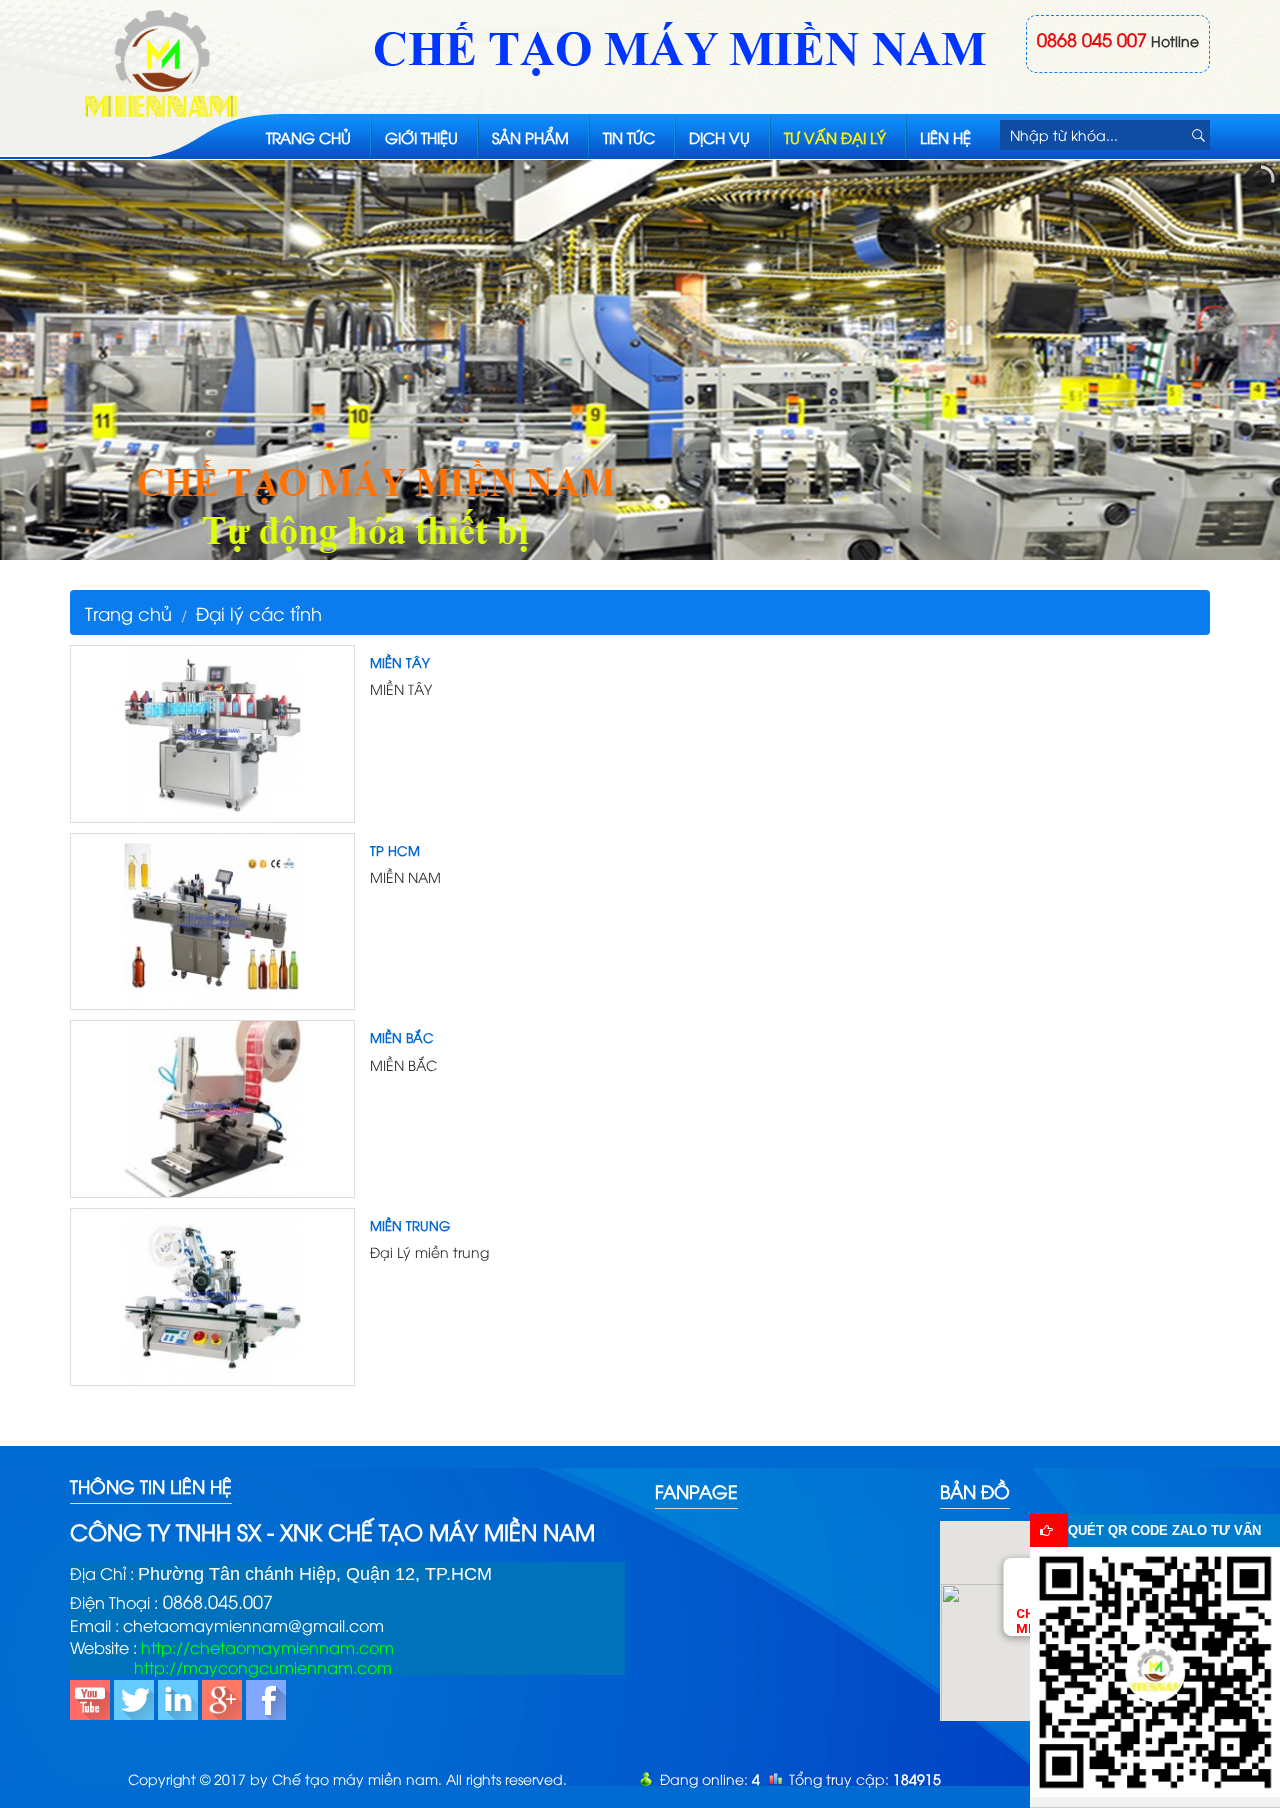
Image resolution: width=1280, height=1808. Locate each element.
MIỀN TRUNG (410, 1225)
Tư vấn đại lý (835, 137)
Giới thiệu (421, 137)
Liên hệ (945, 137)
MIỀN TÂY (400, 662)
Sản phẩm (530, 137)
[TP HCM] (212, 918)
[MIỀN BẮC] (212, 1106)
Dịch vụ (719, 137)
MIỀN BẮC (402, 1037)
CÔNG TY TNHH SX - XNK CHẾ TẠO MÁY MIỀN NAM (332, 1531)
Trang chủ (308, 137)
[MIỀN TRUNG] (212, 1294)
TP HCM (395, 850)
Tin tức (629, 137)
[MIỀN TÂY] (212, 731)
